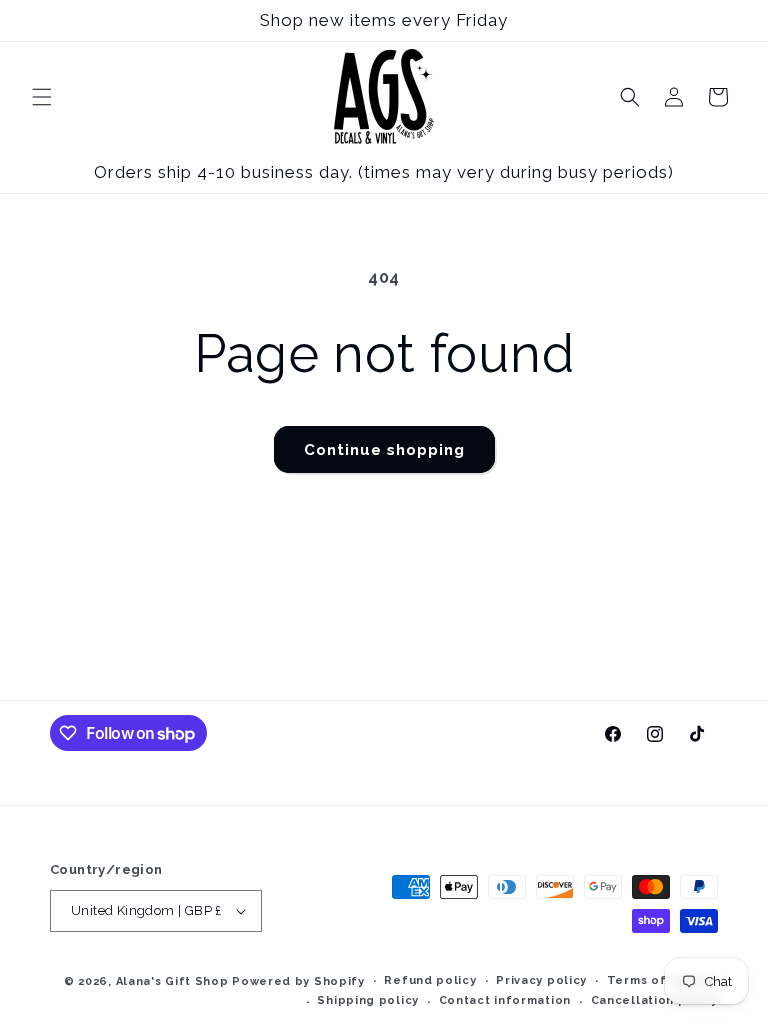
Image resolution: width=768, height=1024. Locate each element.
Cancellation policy (654, 1000)
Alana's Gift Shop (172, 981)
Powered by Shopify (298, 981)
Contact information (505, 1000)
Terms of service (662, 980)
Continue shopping (384, 450)
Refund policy (430, 980)
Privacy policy (541, 980)
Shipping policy (368, 1000)
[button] (42, 97)
